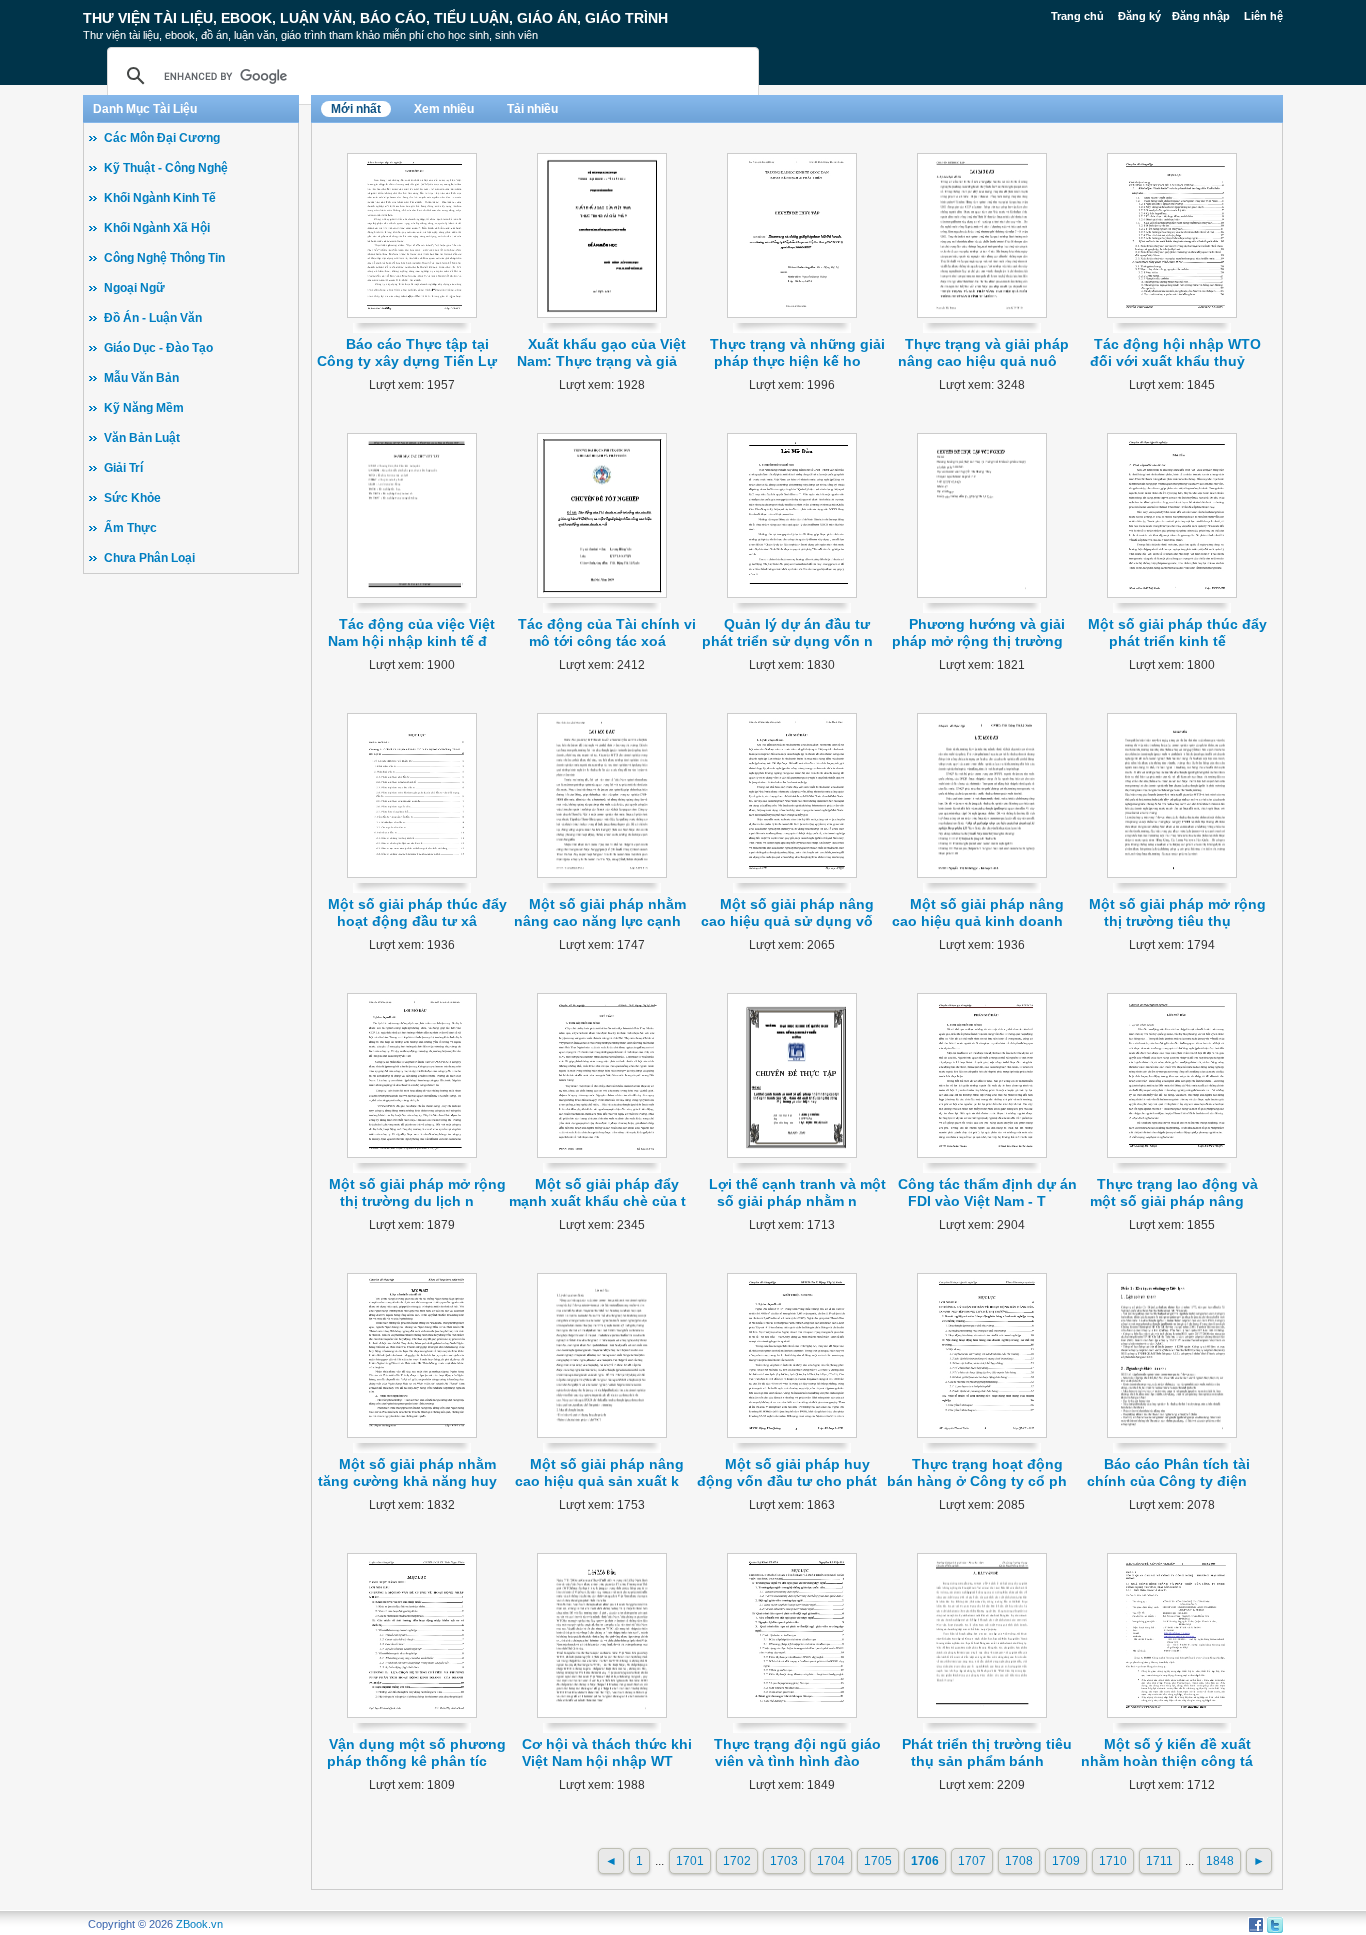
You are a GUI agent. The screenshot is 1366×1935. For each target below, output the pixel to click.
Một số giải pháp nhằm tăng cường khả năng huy (407, 1472)
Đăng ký (1139, 16)
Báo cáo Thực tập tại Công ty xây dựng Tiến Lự (407, 352)
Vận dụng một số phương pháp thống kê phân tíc (416, 1752)
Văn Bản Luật (142, 438)
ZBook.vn (199, 1924)
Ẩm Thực (130, 528)
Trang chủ (1077, 16)
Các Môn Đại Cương (162, 138)
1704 (831, 1861)
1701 (690, 1861)
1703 (784, 1861)
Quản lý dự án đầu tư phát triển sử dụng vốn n (787, 632)
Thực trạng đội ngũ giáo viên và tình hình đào (797, 1752)
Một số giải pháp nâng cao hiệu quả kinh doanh (978, 912)
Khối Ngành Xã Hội (157, 228)
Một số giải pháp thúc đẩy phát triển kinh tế (1177, 632)
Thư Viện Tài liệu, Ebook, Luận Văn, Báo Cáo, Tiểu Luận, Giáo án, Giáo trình (375, 18)
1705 (878, 1861)
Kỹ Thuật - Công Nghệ (166, 168)
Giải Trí (123, 468)
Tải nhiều (532, 109)
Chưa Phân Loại (149, 558)
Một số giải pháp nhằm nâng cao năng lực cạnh (600, 912)
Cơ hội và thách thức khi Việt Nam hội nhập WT (607, 1752)
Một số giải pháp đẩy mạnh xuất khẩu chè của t (597, 1192)
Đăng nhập (1201, 16)
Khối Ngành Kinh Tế (160, 198)
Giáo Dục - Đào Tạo (158, 348)
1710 (1113, 1861)
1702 (737, 1861)
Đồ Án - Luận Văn (153, 318)
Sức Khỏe (132, 498)
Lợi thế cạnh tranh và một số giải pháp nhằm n (797, 1192)
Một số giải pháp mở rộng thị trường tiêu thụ (1177, 912)
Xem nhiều (444, 109)
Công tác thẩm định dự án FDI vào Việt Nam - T (987, 1192)
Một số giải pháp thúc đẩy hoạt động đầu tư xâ (417, 912)
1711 (1159, 1861)
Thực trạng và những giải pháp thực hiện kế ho (797, 352)
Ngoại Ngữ (134, 288)
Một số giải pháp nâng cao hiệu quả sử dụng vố (787, 912)
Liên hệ (1263, 16)
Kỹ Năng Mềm (144, 408)
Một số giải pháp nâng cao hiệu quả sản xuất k (599, 1472)
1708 (1019, 1861)
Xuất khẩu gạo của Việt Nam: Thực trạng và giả (601, 352)
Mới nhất (356, 109)
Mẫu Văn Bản (141, 378)
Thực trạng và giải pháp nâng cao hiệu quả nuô (984, 352)
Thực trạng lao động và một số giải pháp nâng (1174, 1192)
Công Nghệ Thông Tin (164, 258)
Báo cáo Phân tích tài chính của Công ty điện (1168, 1472)
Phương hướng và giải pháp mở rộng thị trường (979, 632)
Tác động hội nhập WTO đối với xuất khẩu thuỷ (1175, 352)
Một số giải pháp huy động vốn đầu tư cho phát (787, 1472)
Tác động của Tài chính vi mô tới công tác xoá (607, 632)
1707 (972, 1861)
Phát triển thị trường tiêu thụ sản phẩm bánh (987, 1752)
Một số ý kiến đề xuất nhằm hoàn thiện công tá (1167, 1752)
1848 (1220, 1861)
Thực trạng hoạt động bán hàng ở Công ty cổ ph (977, 1472)
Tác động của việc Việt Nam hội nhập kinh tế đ (412, 632)
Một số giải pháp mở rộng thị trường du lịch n (417, 1192)
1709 (1066, 1861)
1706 (925, 1861)
